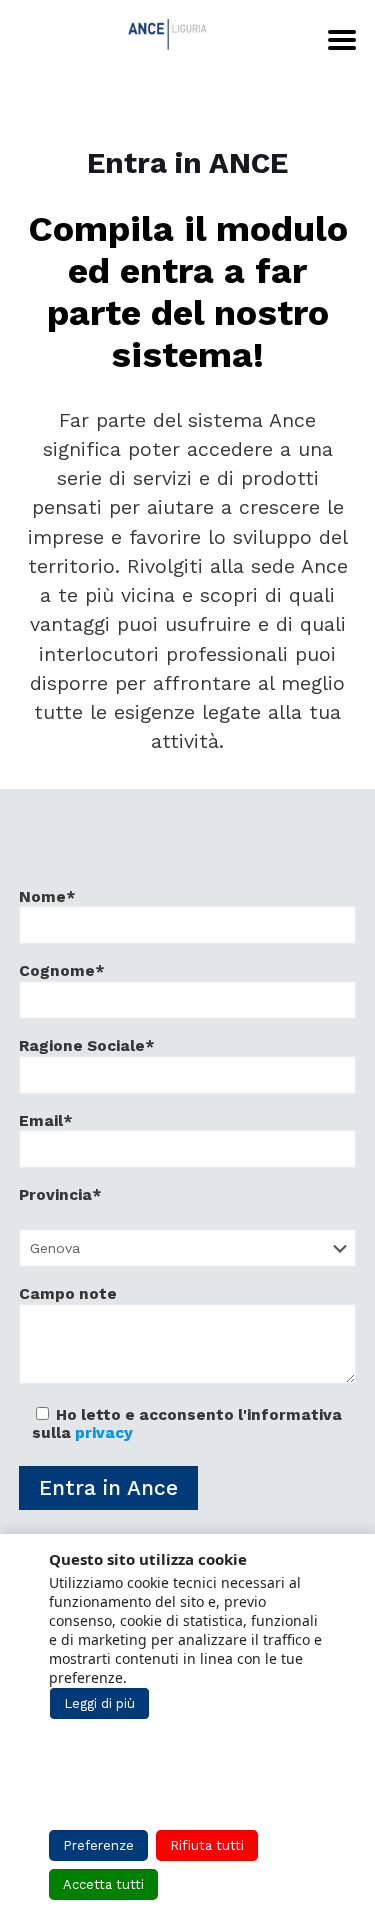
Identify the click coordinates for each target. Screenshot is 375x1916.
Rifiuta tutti (207, 1845)
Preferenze (98, 1845)
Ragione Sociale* (87, 1046)
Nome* (47, 897)
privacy (104, 1432)
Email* (46, 1121)
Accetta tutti (103, 1884)
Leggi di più (99, 1703)
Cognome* (62, 971)
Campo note (68, 1294)
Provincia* (60, 1195)
